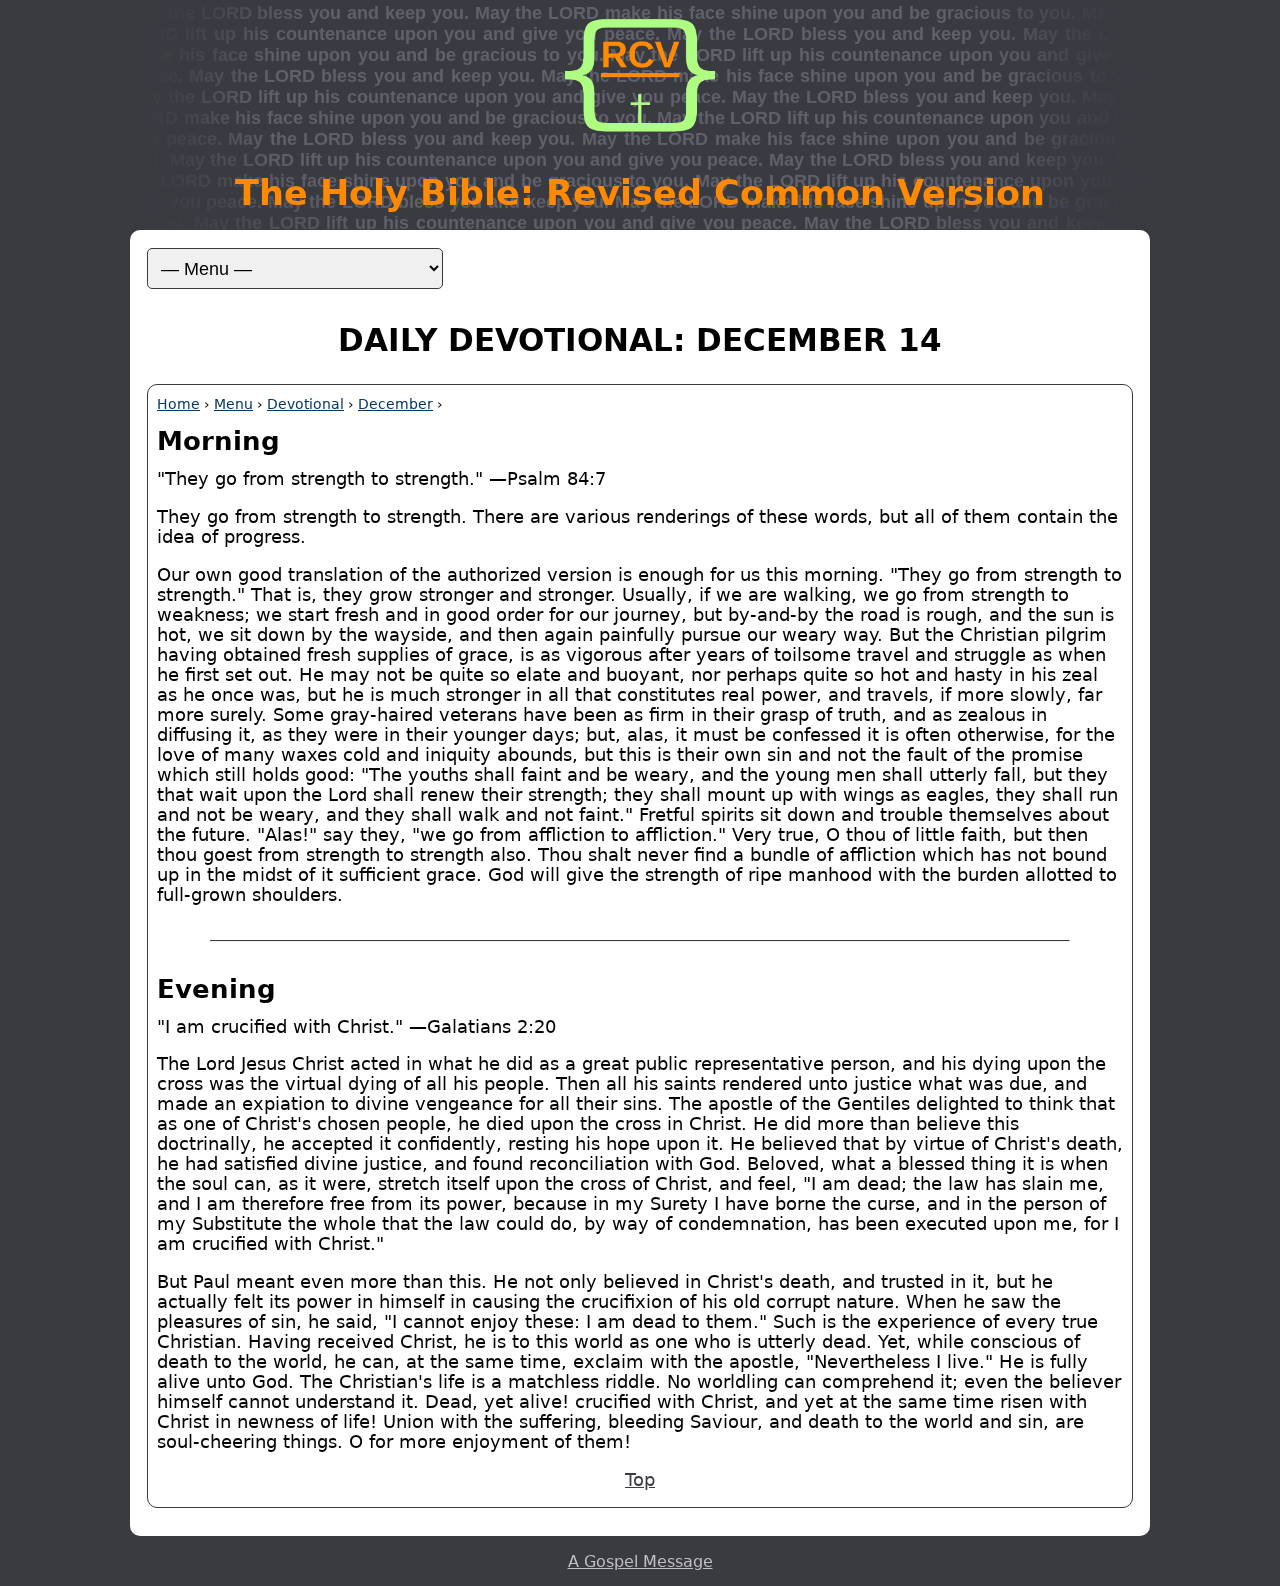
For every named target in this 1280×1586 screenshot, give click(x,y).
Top (640, 1480)
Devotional (305, 404)
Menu (233, 404)
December (395, 404)
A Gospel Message (640, 1561)
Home (178, 404)
